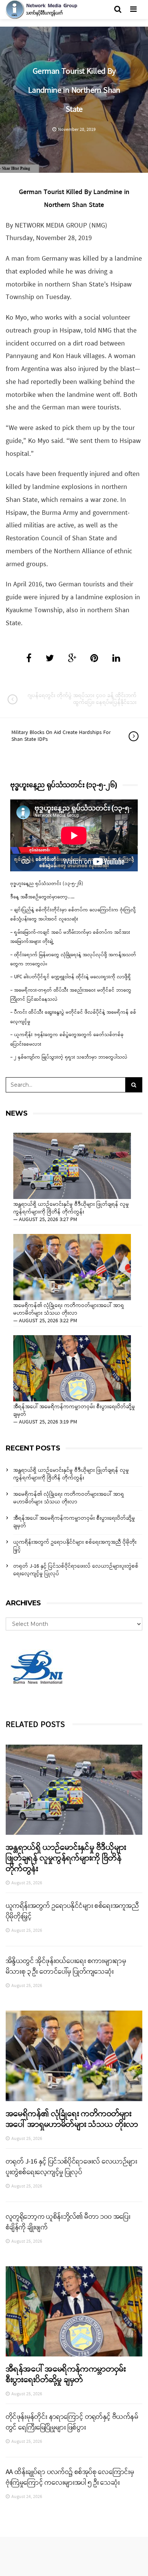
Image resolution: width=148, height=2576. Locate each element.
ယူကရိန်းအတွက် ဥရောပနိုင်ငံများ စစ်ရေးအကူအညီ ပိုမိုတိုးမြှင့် (75, 1546)
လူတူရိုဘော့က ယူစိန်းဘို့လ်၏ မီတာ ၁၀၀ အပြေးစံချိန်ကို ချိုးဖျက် (68, 2222)
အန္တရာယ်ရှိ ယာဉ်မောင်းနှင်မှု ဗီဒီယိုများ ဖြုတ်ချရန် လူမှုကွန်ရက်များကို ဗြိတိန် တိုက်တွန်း (71, 1208)
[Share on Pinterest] (94, 659)
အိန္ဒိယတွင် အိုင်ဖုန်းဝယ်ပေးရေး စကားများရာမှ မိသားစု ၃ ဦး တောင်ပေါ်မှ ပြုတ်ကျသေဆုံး (66, 1966)
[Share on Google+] (72, 659)
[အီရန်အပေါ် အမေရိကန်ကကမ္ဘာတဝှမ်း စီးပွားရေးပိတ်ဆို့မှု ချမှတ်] (72, 1368)
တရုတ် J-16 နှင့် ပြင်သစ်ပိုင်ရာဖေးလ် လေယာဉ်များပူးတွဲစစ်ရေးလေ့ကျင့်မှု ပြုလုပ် (76, 1570)
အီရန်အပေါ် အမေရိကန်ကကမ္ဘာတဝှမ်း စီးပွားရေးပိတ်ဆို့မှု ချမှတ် (74, 1411)
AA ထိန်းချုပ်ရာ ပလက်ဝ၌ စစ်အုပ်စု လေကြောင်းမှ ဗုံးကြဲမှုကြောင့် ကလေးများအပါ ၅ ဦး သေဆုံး (70, 2477)
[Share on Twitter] (50, 659)
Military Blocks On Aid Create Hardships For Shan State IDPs (61, 736)
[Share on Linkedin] (116, 659)
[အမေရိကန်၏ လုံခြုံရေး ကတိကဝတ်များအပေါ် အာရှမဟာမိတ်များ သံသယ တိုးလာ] (72, 1267)
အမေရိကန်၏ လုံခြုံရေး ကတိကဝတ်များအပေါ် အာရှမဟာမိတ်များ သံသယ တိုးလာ (69, 1310)
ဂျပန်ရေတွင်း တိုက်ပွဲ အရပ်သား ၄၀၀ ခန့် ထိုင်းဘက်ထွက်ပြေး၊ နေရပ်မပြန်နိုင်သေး (82, 699)
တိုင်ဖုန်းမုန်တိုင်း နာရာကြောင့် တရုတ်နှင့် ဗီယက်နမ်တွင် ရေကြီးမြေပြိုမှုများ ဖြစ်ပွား (72, 2422)
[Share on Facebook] (29, 659)
